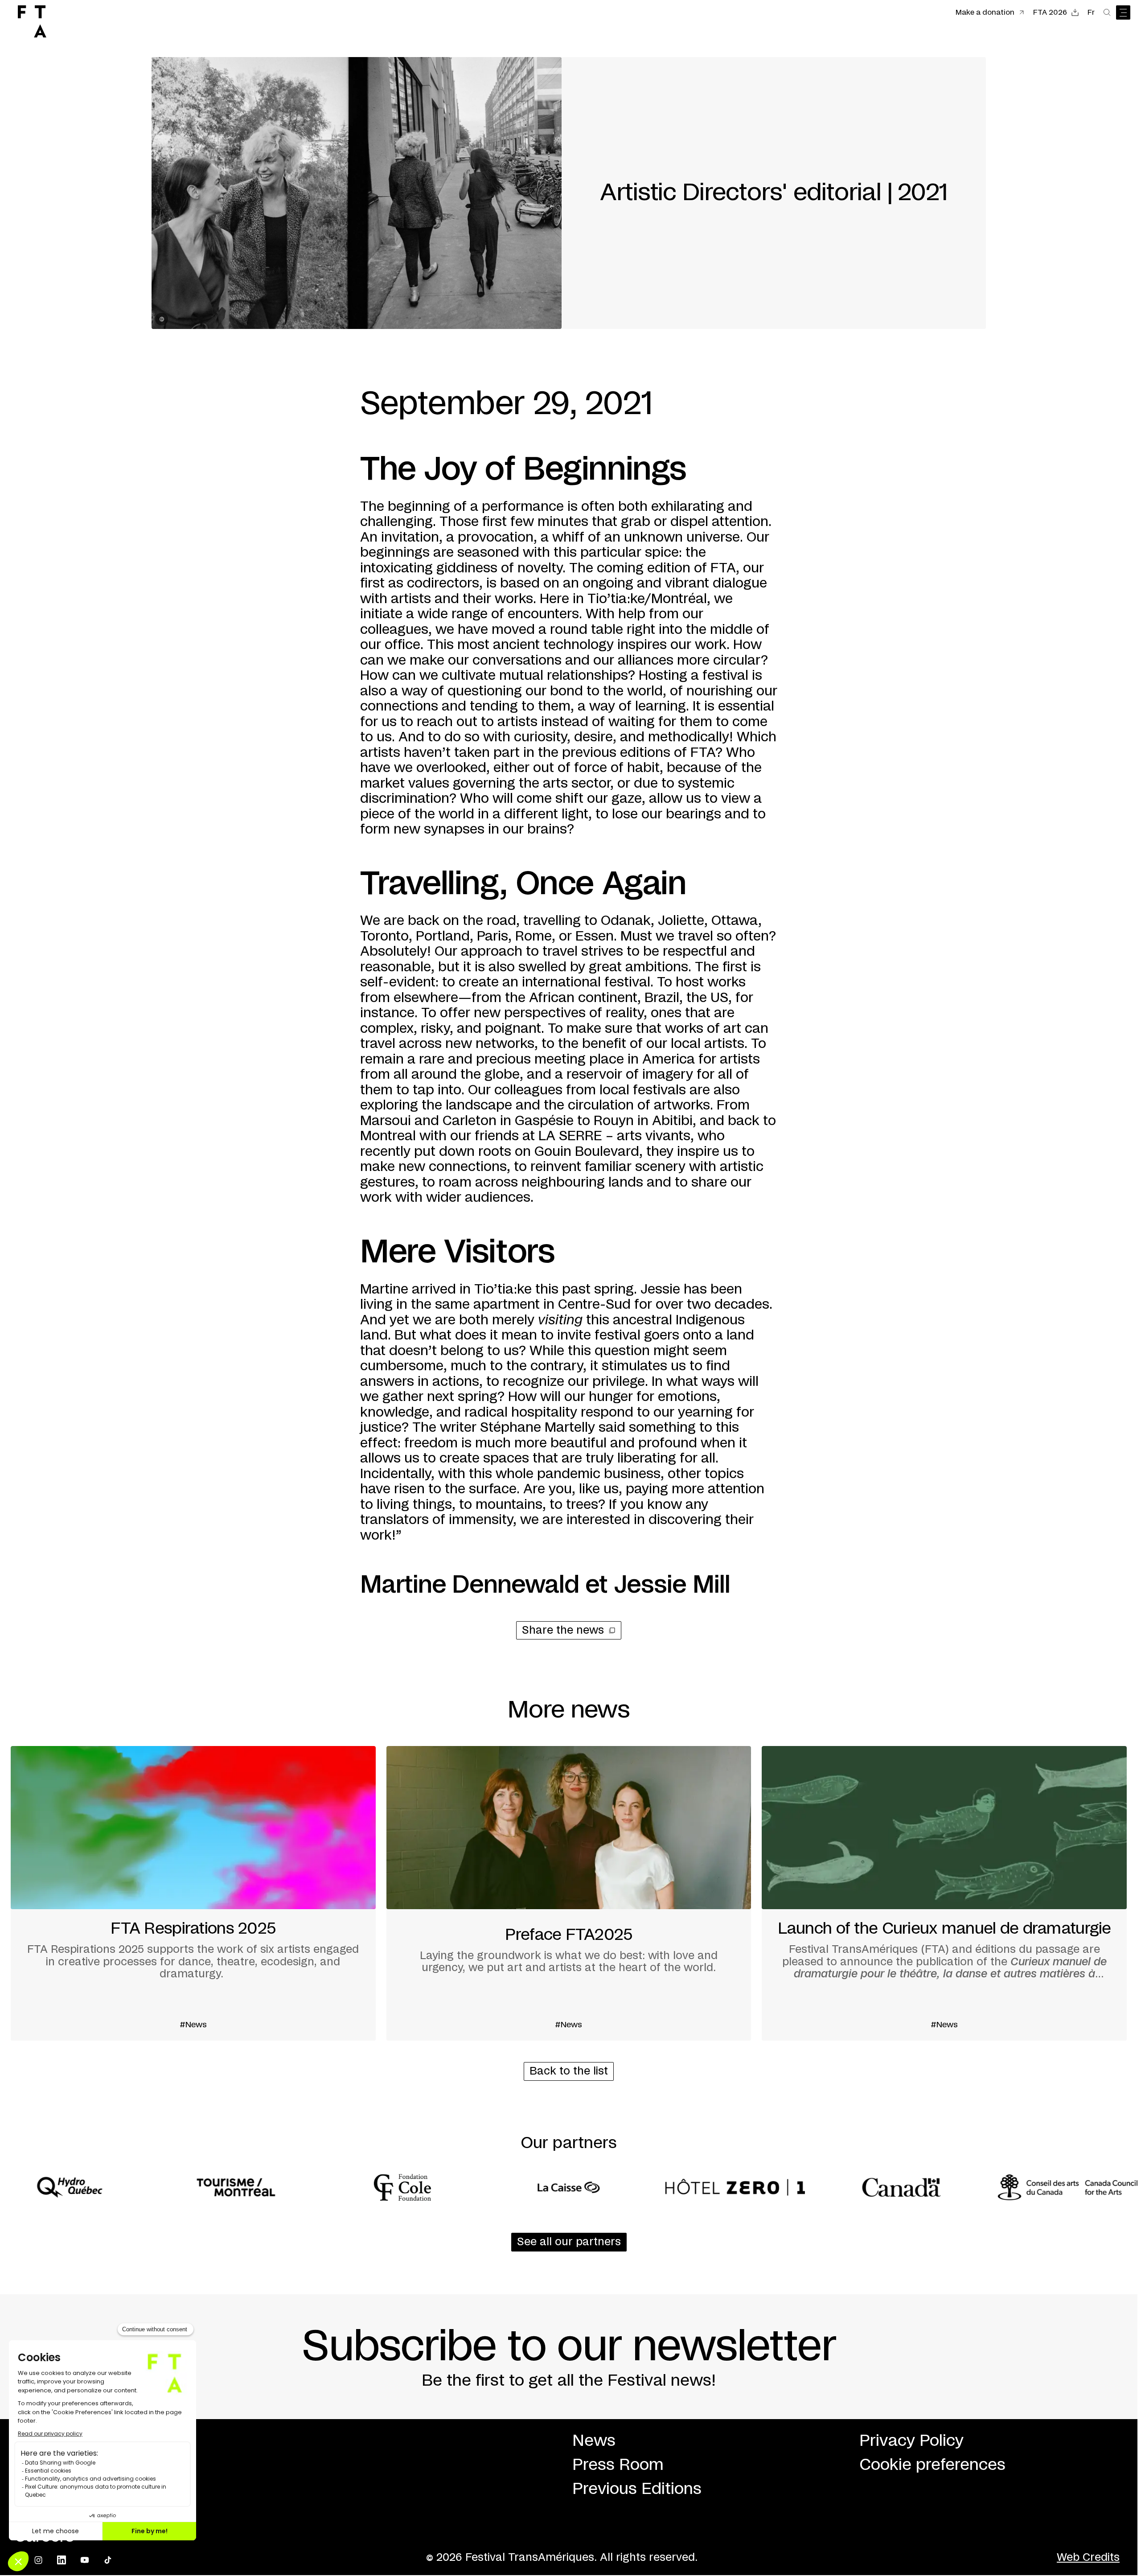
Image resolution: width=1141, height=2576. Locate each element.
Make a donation (985, 12)
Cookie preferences (932, 2465)
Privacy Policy (911, 2441)
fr (1091, 12)
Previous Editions (637, 2489)
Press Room (618, 2465)
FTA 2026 (1050, 12)
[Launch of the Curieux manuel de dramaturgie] (944, 1893)
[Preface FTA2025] (569, 1893)
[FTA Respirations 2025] (193, 1893)
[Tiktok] (108, 2560)
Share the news (563, 1631)
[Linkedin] (62, 2560)
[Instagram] (38, 2560)
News (594, 2441)
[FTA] (32, 21)
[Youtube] (85, 2560)
